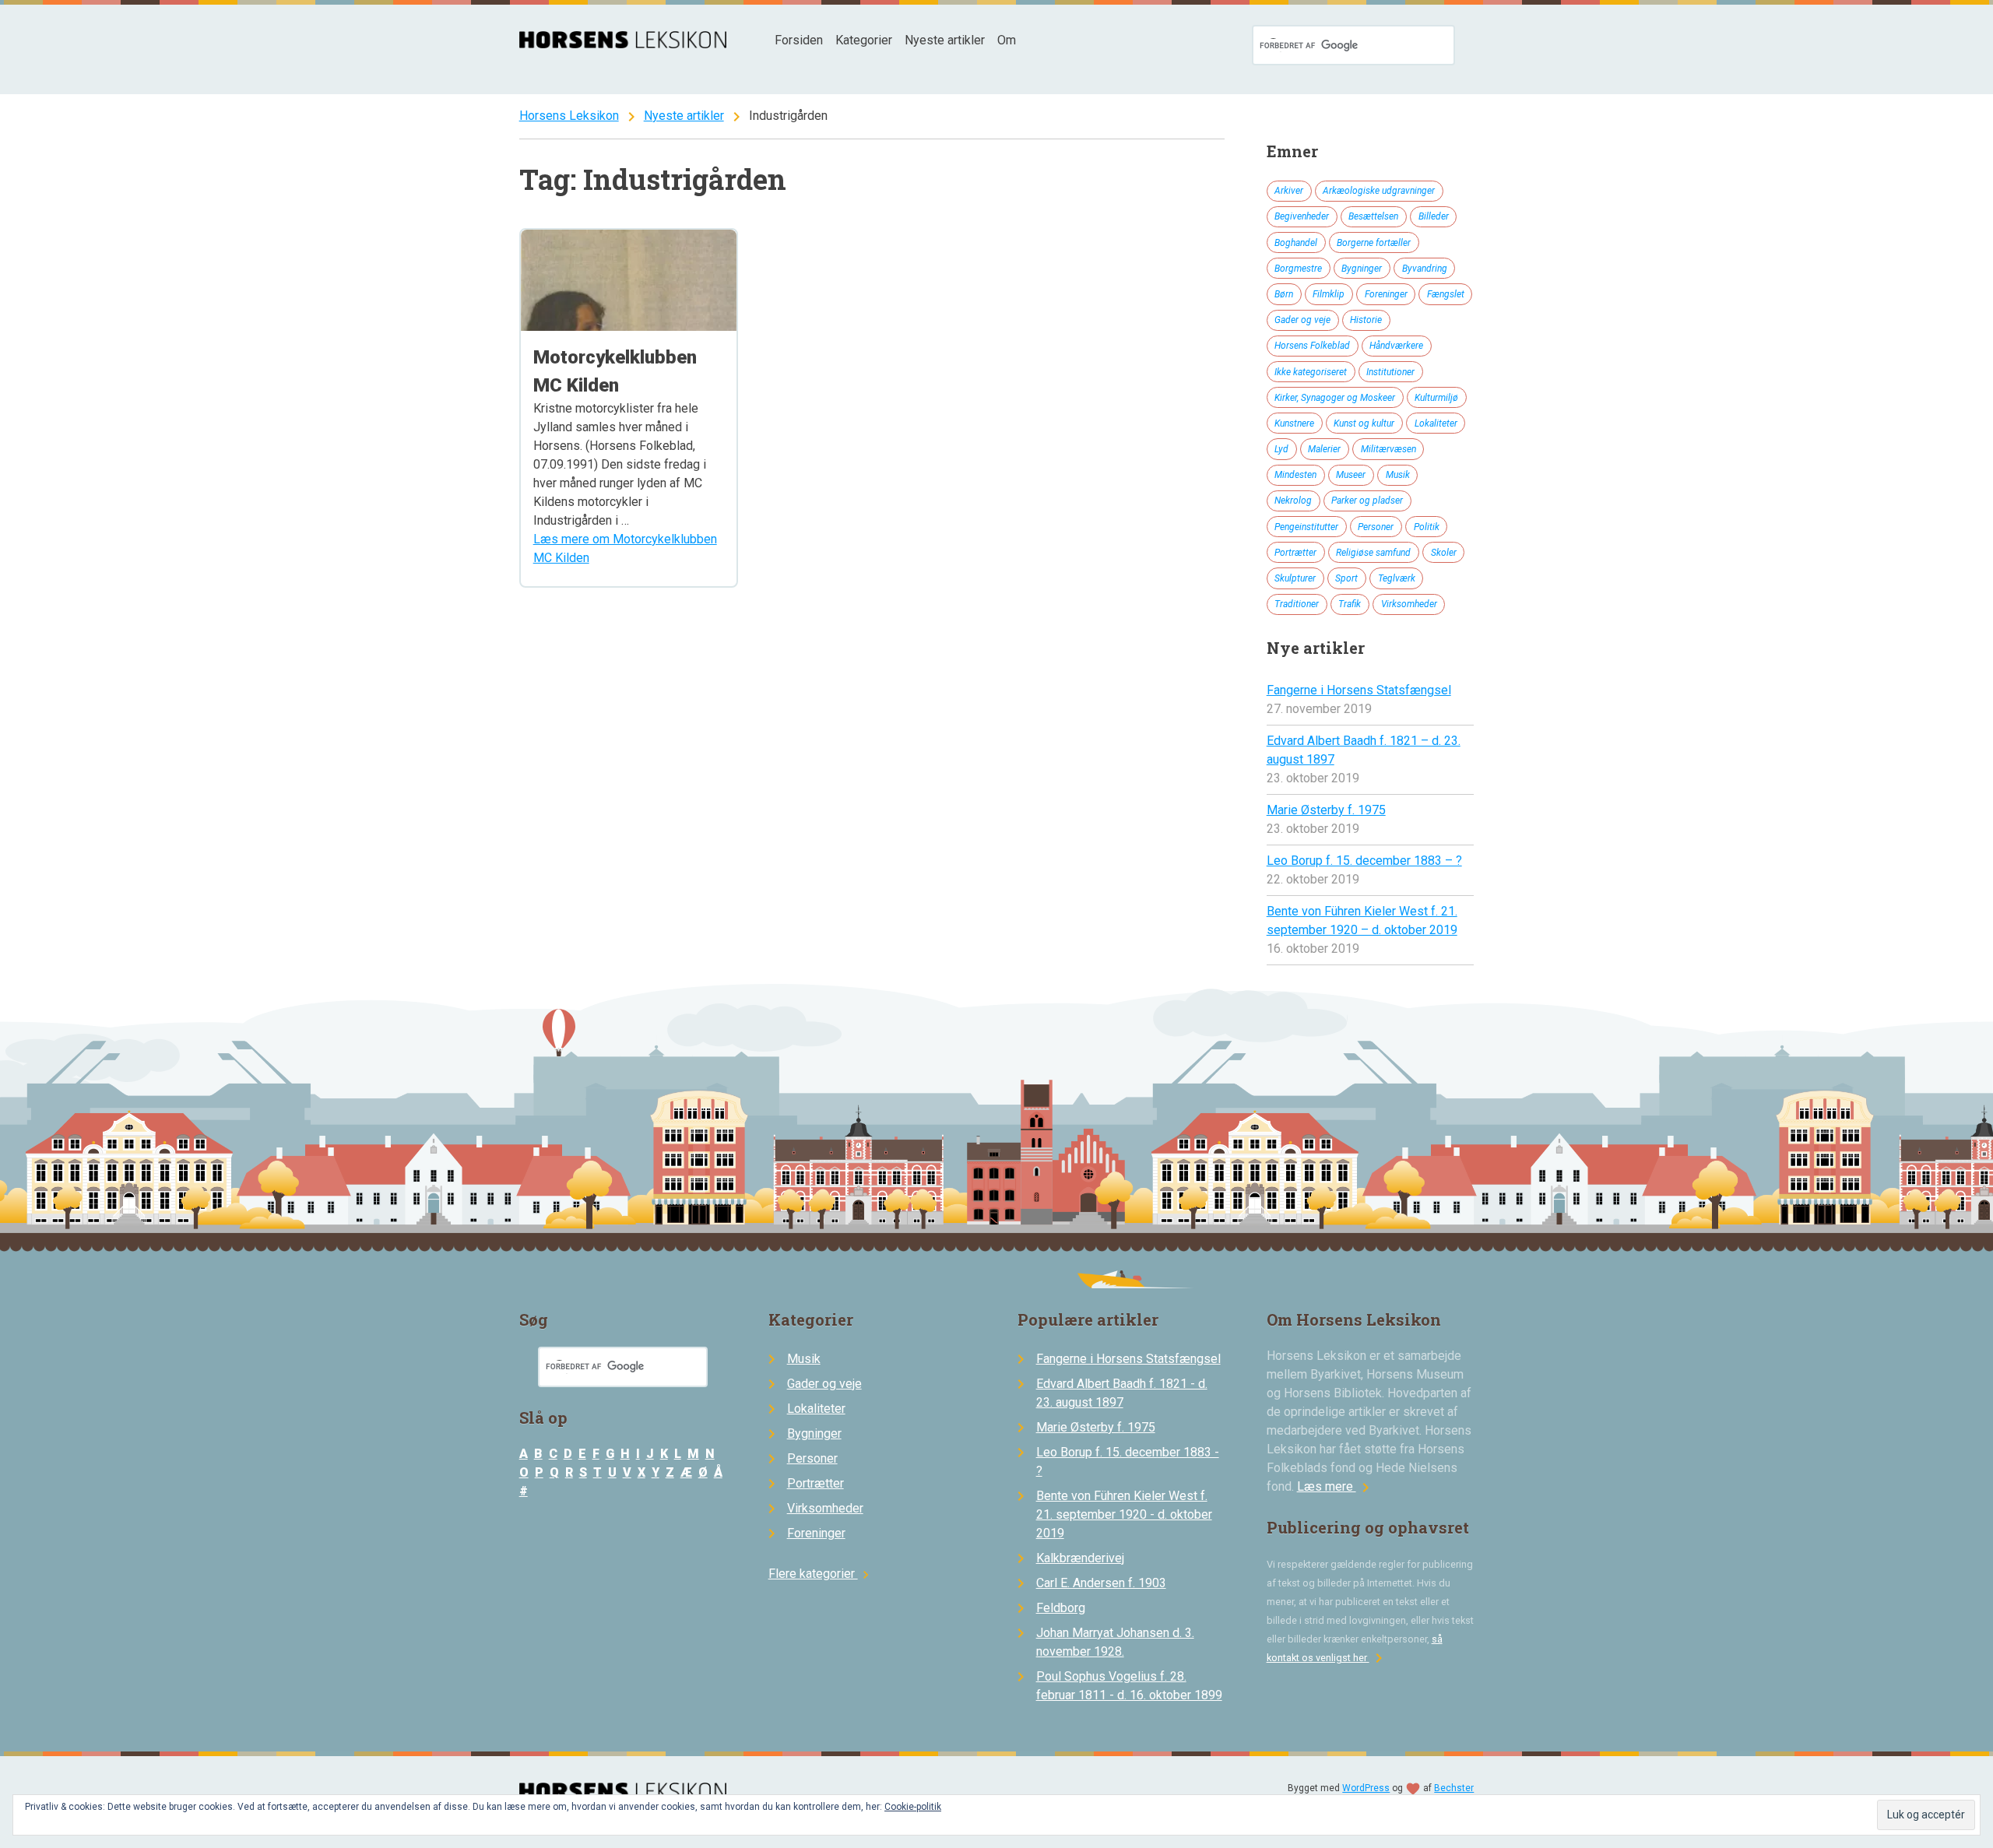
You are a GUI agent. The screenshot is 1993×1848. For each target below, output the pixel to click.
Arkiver (1289, 191)
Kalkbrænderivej (1080, 1558)
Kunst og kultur (1364, 423)
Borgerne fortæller (1374, 243)
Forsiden (799, 40)
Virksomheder (1409, 604)
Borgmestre (1298, 269)
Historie (1366, 320)
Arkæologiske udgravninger (1379, 191)
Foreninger (1386, 294)
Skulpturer (1295, 578)
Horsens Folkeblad (1312, 346)
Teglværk (1397, 578)
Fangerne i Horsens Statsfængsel (1359, 690)
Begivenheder (1302, 216)
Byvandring (1425, 269)
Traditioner (1297, 604)
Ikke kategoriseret (1311, 372)
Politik (1427, 527)
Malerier (1324, 449)
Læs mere (1336, 1486)
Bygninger (1362, 269)
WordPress (1366, 1788)
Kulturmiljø (1436, 398)
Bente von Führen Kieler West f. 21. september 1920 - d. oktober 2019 (1124, 1514)
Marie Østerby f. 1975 (1326, 810)
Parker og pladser (1367, 501)
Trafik (1350, 604)
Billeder (1434, 216)
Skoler (1444, 553)
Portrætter (1295, 553)
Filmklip (1329, 294)
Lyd (1281, 449)
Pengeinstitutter (1306, 527)
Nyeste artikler (945, 40)
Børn (1284, 294)
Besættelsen (1373, 216)
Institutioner (1390, 372)
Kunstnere (1294, 423)
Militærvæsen (1388, 449)
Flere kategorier (821, 1574)
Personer (1376, 527)
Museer (1351, 475)
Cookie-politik (913, 1807)
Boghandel (1296, 243)
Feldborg (1061, 1608)
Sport (1346, 578)
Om (1007, 40)
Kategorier (864, 40)
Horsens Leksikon (569, 116)
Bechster (1454, 1788)
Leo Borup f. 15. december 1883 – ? (1364, 861)
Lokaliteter (1436, 423)
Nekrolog (1293, 501)
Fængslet (1446, 294)
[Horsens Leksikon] (623, 44)
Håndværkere (1396, 346)
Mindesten (1295, 475)
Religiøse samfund (1373, 553)
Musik (1398, 475)
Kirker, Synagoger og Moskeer (1335, 398)
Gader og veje (1302, 320)
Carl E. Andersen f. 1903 (1101, 1583)
